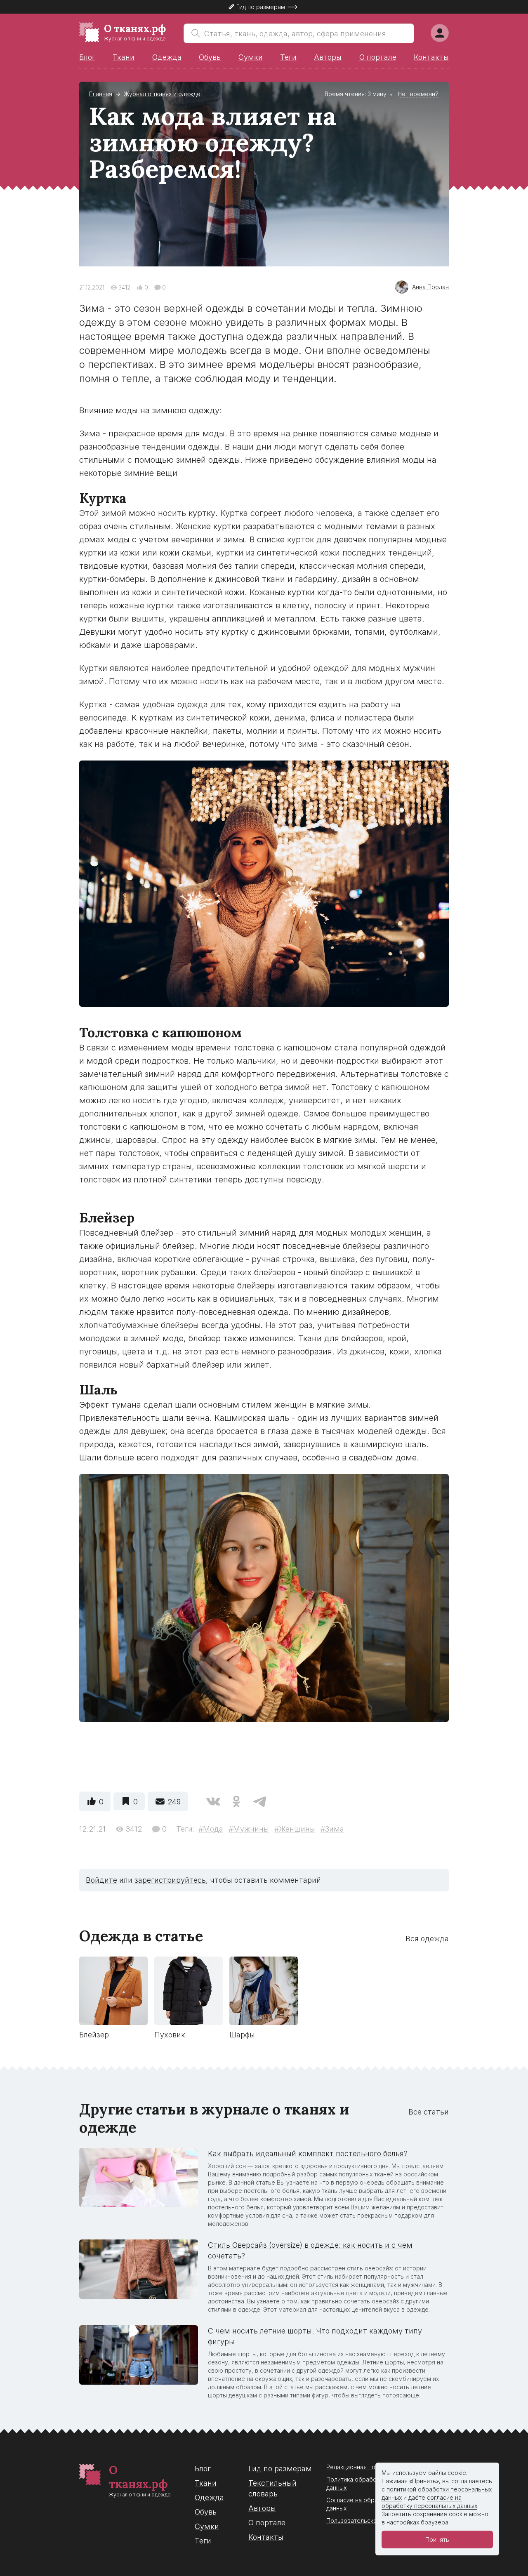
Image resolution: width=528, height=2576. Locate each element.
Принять (437, 2540)
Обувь (210, 57)
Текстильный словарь (272, 2488)
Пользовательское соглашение (372, 2521)
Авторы (328, 57)
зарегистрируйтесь (170, 1880)
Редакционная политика (360, 2467)
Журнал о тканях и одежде (162, 94)
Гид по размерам (280, 2469)
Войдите (101, 1880)
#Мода (211, 1829)
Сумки (251, 57)
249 (174, 1802)
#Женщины (295, 1829)
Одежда (167, 57)
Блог (87, 57)
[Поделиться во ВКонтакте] (213, 1801)
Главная (101, 94)
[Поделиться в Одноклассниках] (236, 1801)
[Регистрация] (440, 33)
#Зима (332, 1829)
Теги (288, 57)
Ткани (124, 57)
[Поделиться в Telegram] (259, 1801)
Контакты (431, 57)
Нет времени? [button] (418, 94)
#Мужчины (249, 1829)
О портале (378, 57)
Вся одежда (427, 1939)
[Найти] (194, 33)
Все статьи (429, 2112)
